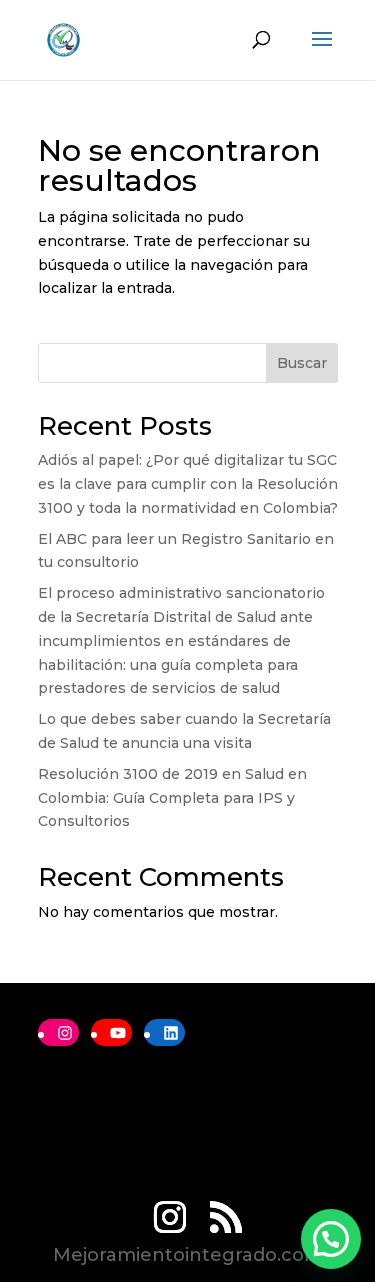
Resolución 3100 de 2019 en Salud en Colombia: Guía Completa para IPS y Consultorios (172, 798)
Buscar (302, 363)
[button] (331, 1239)
